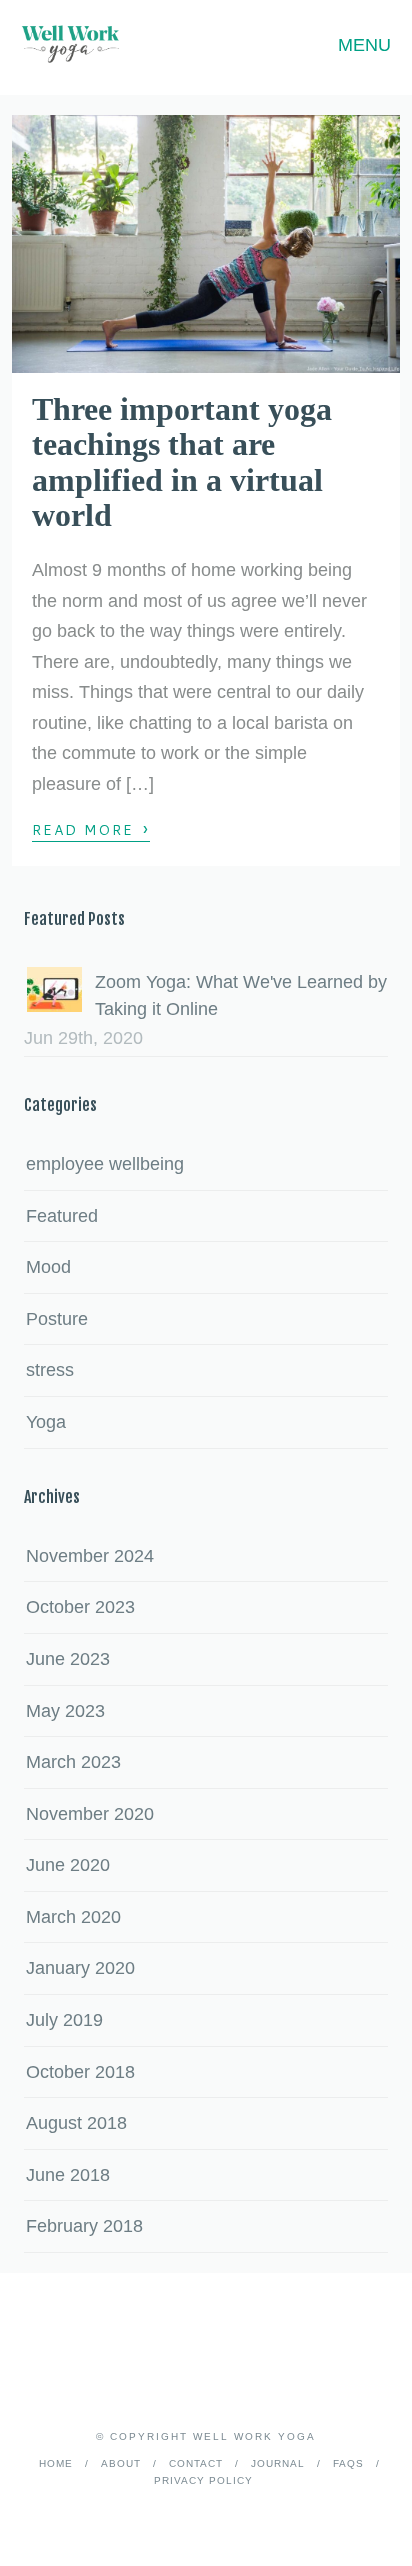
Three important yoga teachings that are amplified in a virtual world (182, 462)
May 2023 (65, 1711)
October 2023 (80, 1607)
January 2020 (80, 1968)
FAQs (348, 2463)
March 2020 (73, 1917)
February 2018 (84, 2226)
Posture (57, 1319)
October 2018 (80, 2072)
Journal (278, 2463)
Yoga (46, 1422)
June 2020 (68, 1865)
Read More (91, 829)
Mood (48, 1267)
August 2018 (76, 2123)
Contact (196, 2463)
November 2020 (90, 1814)
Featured (62, 1216)
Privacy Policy (203, 2480)
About (121, 2463)
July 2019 (64, 2020)
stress (50, 1370)
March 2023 (73, 1762)
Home (56, 2463)
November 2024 (90, 1556)
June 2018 (68, 2175)
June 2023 (68, 1659)
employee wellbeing (105, 1164)
